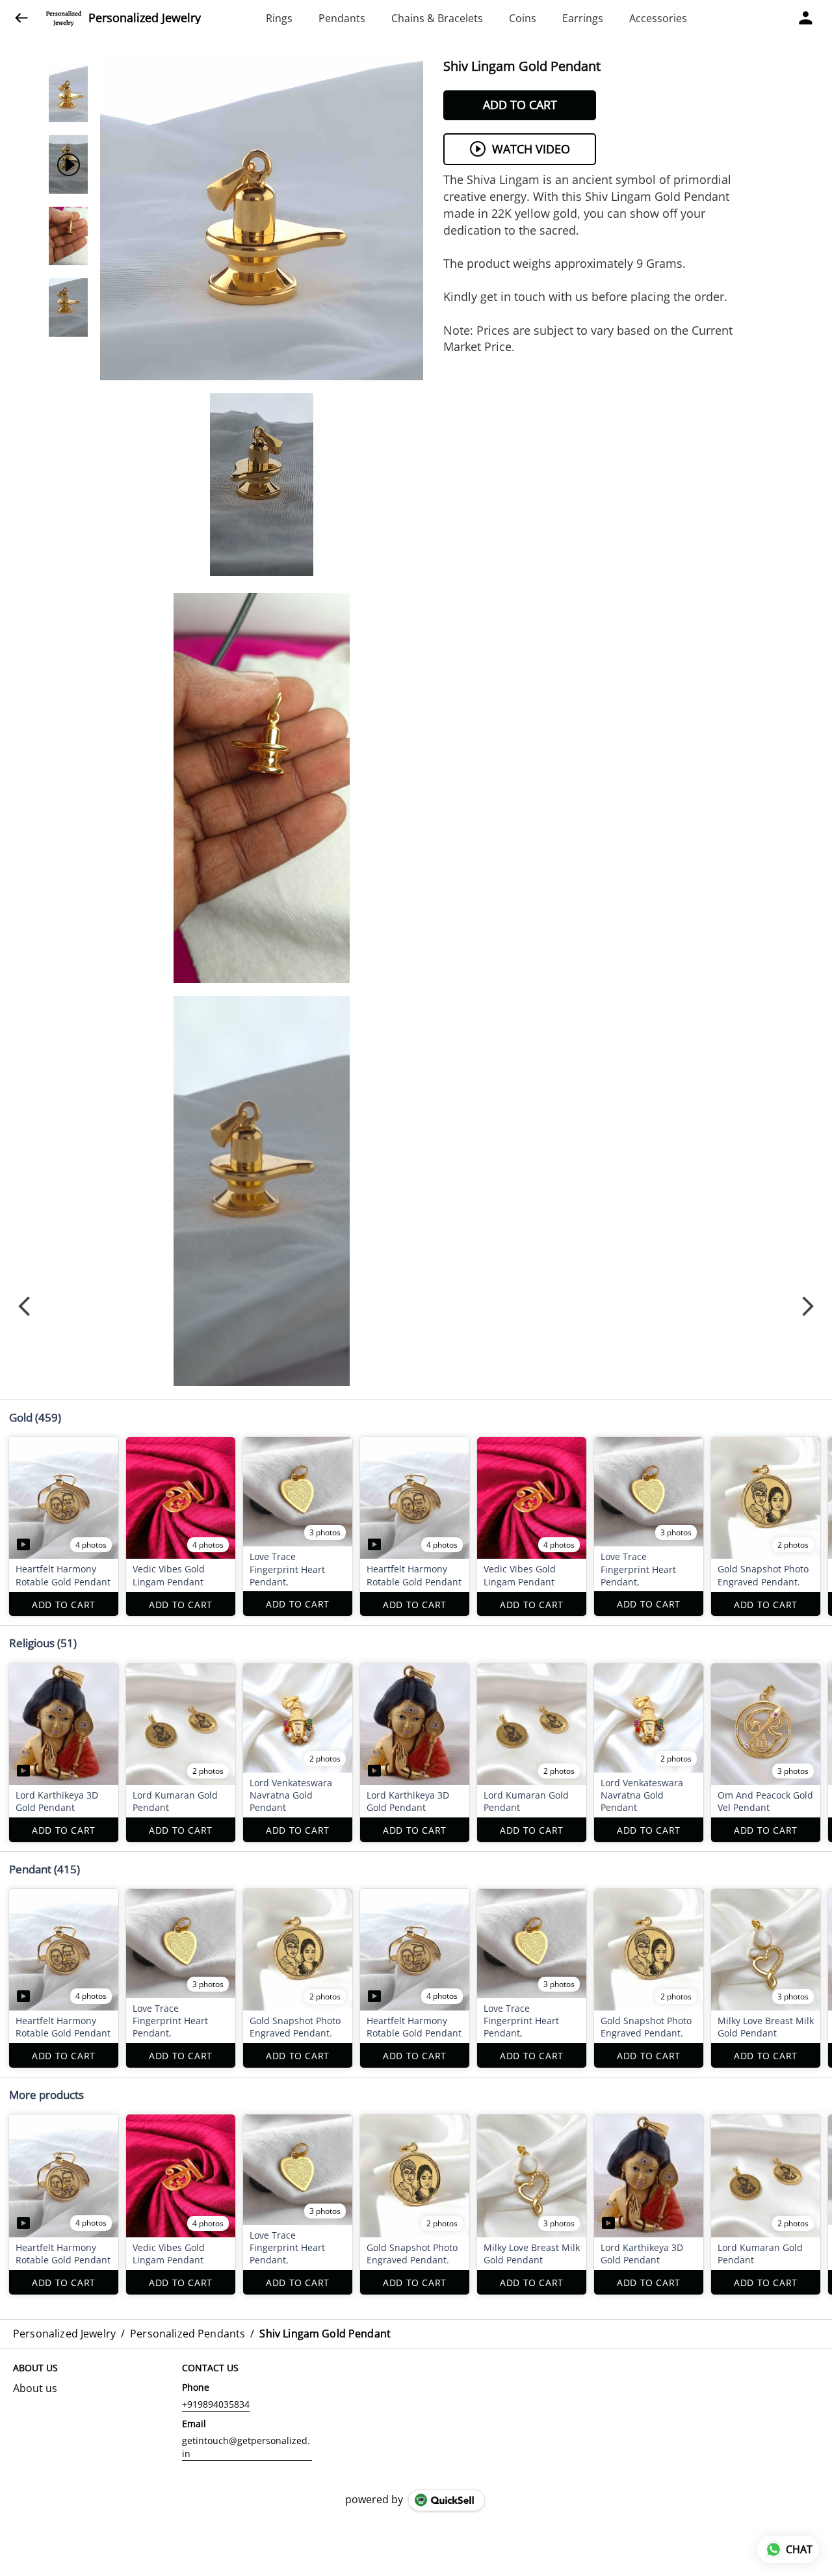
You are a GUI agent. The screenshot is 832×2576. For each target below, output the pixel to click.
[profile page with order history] (806, 18)
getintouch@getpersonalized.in (246, 2447)
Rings (279, 18)
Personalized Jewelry (145, 18)
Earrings (583, 18)
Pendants (342, 18)
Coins (523, 18)
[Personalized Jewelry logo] (64, 18)
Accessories (658, 18)
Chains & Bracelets (437, 18)
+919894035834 (216, 2404)
